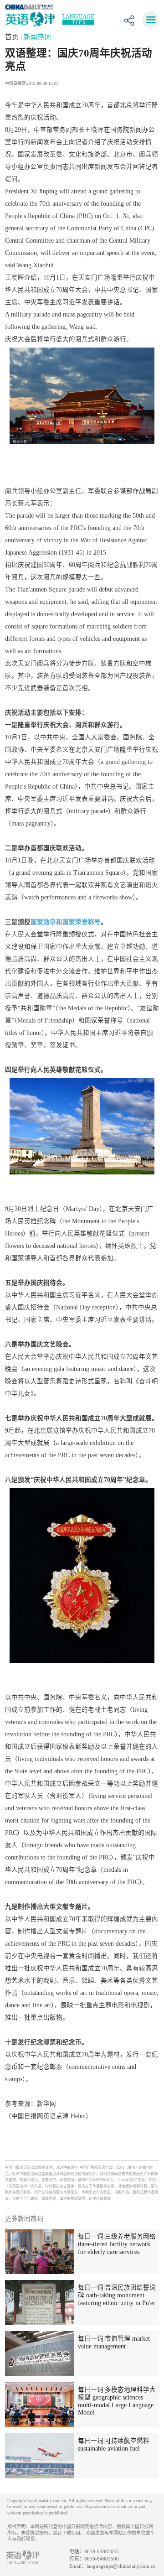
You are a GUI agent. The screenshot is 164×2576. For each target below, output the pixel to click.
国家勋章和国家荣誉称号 (66, 922)
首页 (13, 37)
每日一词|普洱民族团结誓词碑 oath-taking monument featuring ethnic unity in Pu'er (117, 2295)
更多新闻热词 (24, 2219)
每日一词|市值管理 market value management (114, 2342)
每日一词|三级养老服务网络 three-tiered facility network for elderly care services (117, 2244)
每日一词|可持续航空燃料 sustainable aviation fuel (114, 2445)
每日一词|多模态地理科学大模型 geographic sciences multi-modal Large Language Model (117, 2401)
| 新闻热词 (36, 37)
